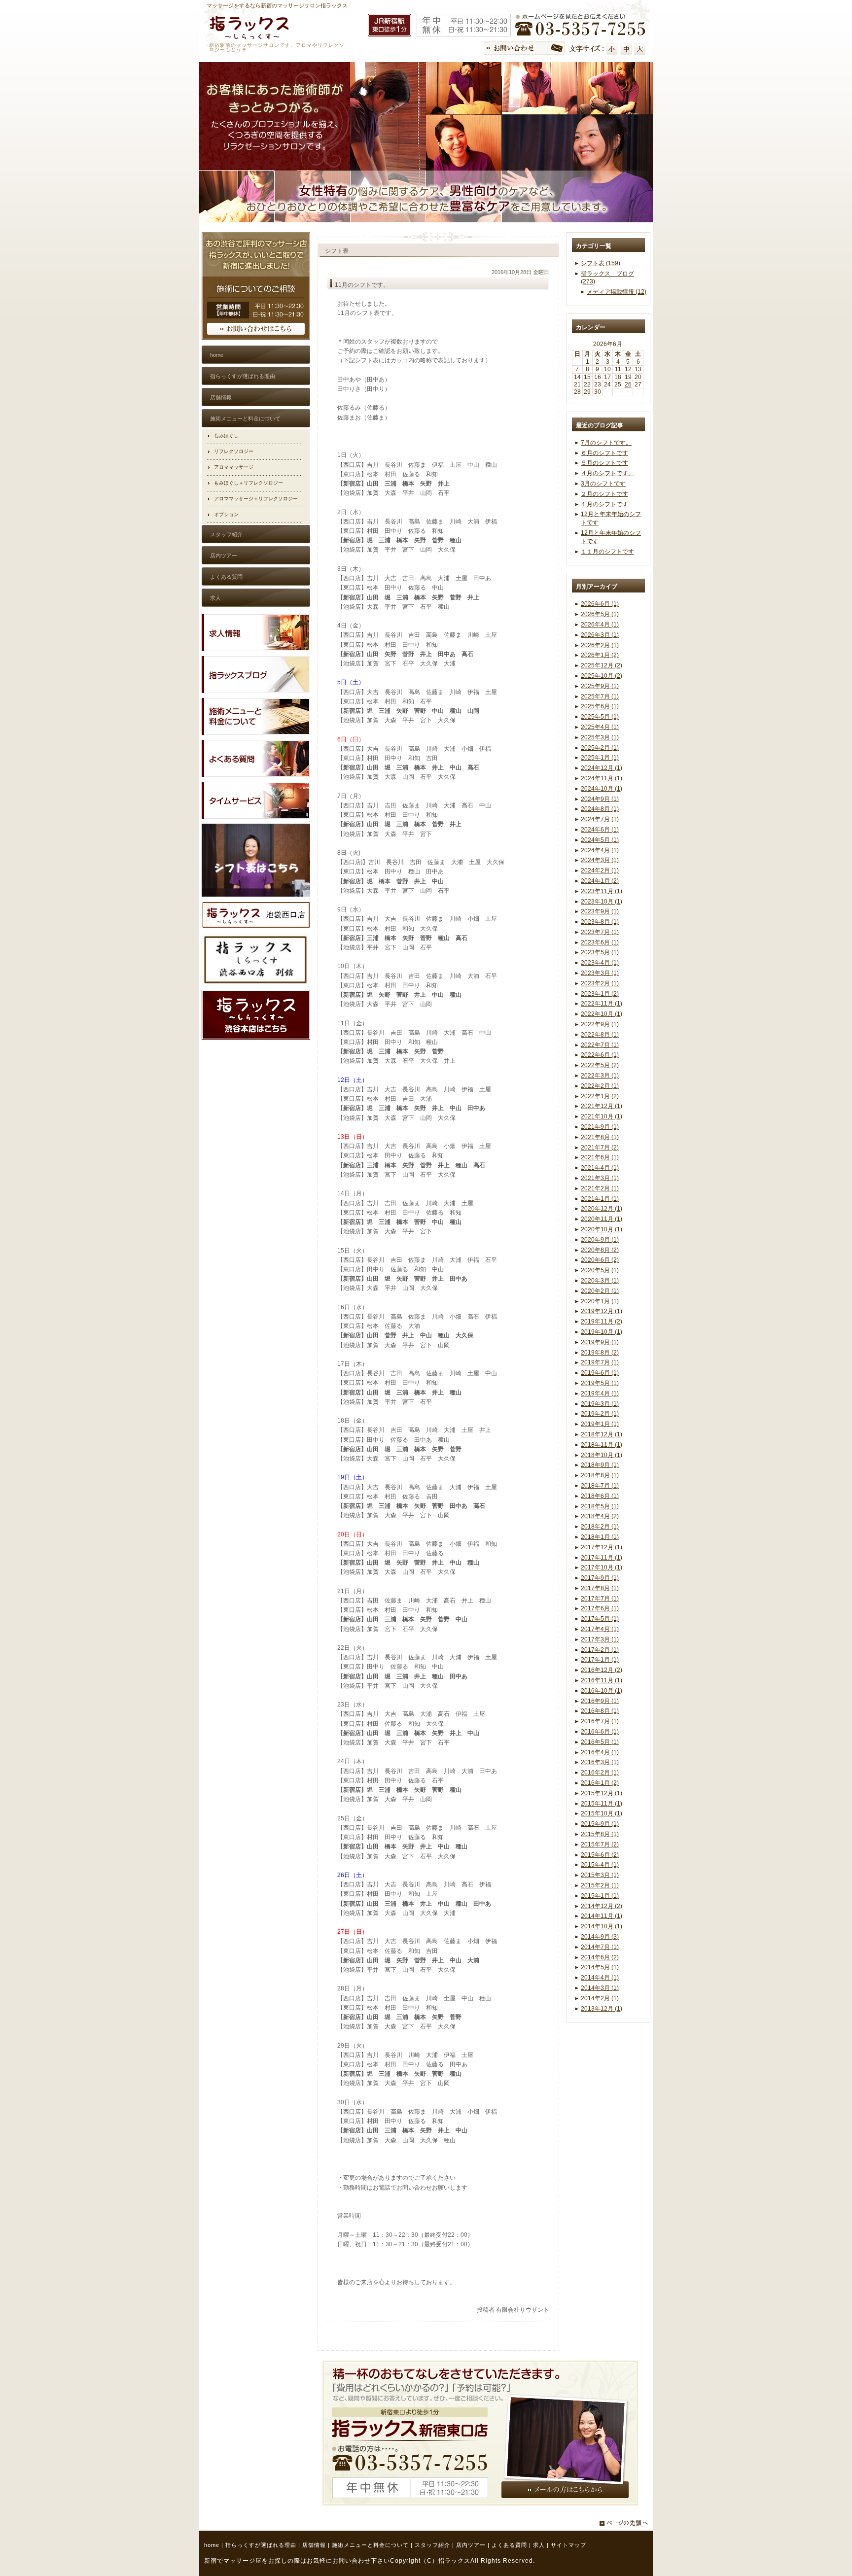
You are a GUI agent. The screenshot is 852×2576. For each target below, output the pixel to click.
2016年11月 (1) (602, 1680)
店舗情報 (314, 2545)
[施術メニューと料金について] (256, 733)
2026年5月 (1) (600, 614)
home (212, 2545)
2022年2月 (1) (600, 1086)
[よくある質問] (256, 775)
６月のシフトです (604, 453)
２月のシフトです (604, 494)
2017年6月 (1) (600, 1608)
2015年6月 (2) (600, 1855)
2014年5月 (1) (600, 1967)
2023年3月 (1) (600, 973)
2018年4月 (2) (600, 1516)
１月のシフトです (604, 504)
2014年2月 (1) (600, 1998)
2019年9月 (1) (600, 1342)
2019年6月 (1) (600, 1373)
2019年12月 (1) (602, 1311)
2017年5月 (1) (600, 1619)
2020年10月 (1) (602, 1229)
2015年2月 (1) (600, 1885)
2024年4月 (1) (600, 850)
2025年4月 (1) (600, 727)
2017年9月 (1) (600, 1578)
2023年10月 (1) (602, 902)
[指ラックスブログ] (256, 691)
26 (628, 384)
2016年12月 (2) (602, 1670)
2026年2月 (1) (600, 645)
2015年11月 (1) (602, 1804)
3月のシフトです (603, 484)
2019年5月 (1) (600, 1383)
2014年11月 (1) (602, 1916)
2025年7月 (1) (600, 696)
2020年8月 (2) (600, 1250)
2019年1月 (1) (600, 1424)
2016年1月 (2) (600, 1783)
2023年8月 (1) (600, 922)
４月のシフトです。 (607, 473)
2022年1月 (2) (600, 1096)
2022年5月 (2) (600, 1065)
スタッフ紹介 (432, 2545)
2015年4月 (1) (600, 1865)
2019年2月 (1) (600, 1414)
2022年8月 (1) (600, 1035)
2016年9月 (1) (600, 1701)
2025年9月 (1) (600, 686)
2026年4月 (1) (600, 625)
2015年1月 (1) (600, 1896)
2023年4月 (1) (600, 963)
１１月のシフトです (607, 552)
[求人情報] (256, 649)
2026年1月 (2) (600, 655)
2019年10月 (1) (602, 1332)
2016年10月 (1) (602, 1691)
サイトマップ (568, 2545)
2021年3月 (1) (600, 1178)
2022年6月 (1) (600, 1055)
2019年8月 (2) (600, 1353)
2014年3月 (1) (600, 1988)
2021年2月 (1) (600, 1188)
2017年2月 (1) (600, 1650)
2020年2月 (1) (600, 1291)
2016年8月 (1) (600, 1711)
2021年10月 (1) (602, 1116)
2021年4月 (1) (600, 1168)
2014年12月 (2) (602, 1906)
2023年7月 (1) (600, 932)
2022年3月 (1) (600, 1076)
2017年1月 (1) (600, 1660)
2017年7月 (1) (600, 1599)
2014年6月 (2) (600, 1957)
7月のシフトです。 (606, 443)
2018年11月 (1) (602, 1445)
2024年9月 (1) (600, 799)
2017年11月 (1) (602, 1558)
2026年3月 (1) (600, 635)
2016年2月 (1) (600, 1773)
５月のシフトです (604, 463)
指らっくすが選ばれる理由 (261, 2545)
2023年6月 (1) (600, 942)
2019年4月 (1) (600, 1393)
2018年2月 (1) (600, 1527)
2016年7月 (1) (600, 1721)
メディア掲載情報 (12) (617, 292)
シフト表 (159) (601, 263)
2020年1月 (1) (600, 1301)
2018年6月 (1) (600, 1496)
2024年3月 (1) (600, 860)
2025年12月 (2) (602, 665)
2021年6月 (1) (600, 1157)
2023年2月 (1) (600, 983)
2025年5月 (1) (600, 717)
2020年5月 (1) (600, 1270)
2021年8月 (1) (600, 1137)
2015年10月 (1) (602, 1813)
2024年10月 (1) (602, 789)
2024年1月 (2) (600, 881)
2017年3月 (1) (600, 1639)
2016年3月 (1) (600, 1762)
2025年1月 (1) (600, 758)
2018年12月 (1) (602, 1434)
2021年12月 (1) (602, 1106)
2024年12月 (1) (602, 768)
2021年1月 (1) (600, 1199)
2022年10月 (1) (602, 1014)
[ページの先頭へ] (626, 2523)
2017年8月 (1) (600, 1588)
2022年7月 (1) (600, 1045)
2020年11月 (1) (602, 1219)
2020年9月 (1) (600, 1240)
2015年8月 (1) (600, 1834)
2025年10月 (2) (602, 676)
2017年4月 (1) (600, 1629)
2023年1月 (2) (600, 994)
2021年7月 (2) (600, 1148)
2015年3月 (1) (600, 1875)
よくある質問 (509, 2545)
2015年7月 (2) (600, 1845)
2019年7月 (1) (600, 1362)
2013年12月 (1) (602, 2009)
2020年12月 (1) (602, 1209)
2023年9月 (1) (600, 911)
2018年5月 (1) (600, 1506)
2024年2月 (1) (600, 870)
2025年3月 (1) (600, 737)
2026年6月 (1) (600, 604)
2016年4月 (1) (600, 1752)
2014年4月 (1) (600, 1978)
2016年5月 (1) (600, 1742)
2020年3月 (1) (600, 1281)
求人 (539, 2545)
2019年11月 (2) (602, 1322)
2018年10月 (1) (602, 1455)
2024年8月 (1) (600, 809)
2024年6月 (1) (600, 830)
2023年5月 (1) (600, 952)
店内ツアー (471, 2545)
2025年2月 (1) (600, 748)
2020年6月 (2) (600, 1260)
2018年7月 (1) (600, 1486)
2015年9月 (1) (600, 1824)
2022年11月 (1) (602, 1004)
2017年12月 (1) (602, 1547)
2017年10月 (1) (602, 1567)
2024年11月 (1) (602, 778)
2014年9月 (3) (600, 1937)
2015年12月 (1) (602, 1793)
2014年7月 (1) (600, 1947)
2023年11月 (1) (602, 891)
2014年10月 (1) (602, 1926)
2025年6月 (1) (600, 706)
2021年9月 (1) (600, 1127)
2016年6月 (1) (600, 1732)
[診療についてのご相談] (256, 338)
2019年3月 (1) (600, 1404)
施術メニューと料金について (370, 2545)
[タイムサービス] (256, 817)
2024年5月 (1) (600, 840)
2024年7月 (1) (600, 819)
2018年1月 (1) (600, 1537)
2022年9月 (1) (600, 1024)
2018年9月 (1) (600, 1465)
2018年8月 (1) (600, 1475)
